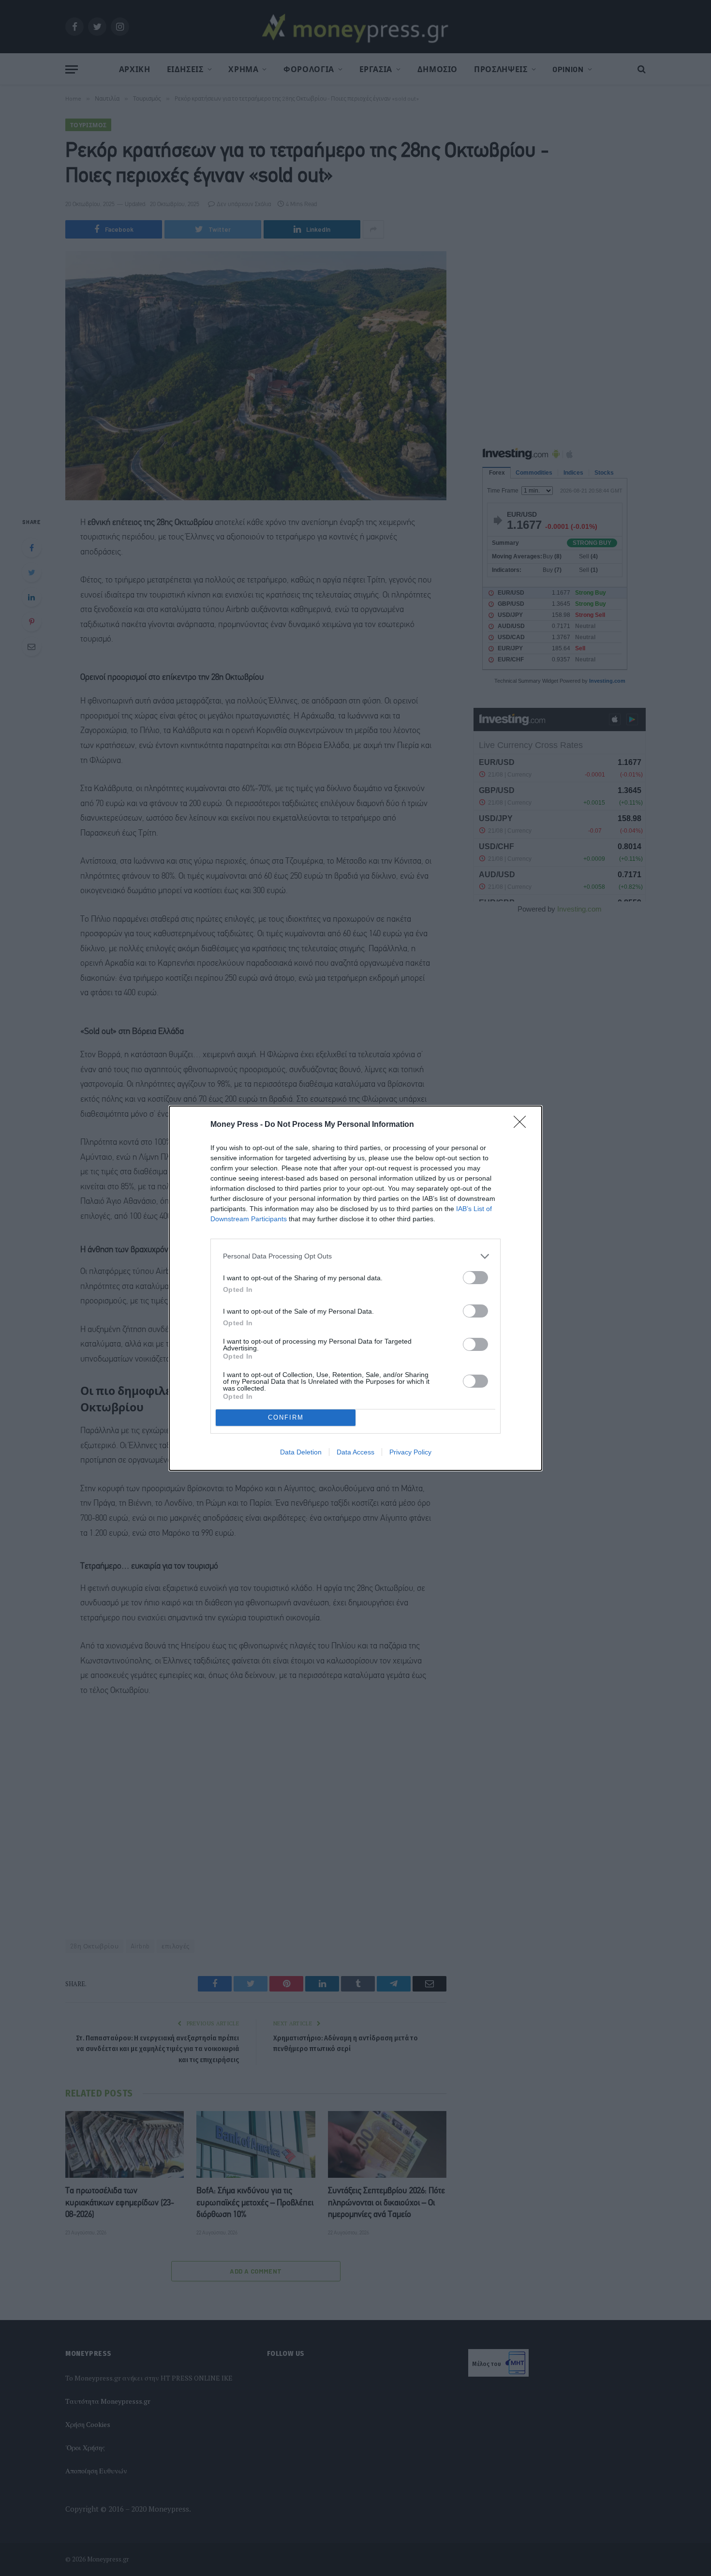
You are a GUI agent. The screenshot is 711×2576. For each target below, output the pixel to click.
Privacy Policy (410, 1452)
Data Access (355, 1452)
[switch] (475, 1278)
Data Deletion (301, 1452)
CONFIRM (286, 1417)
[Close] (523, 1125)
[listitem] (355, 1256)
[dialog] (355, 1288)
